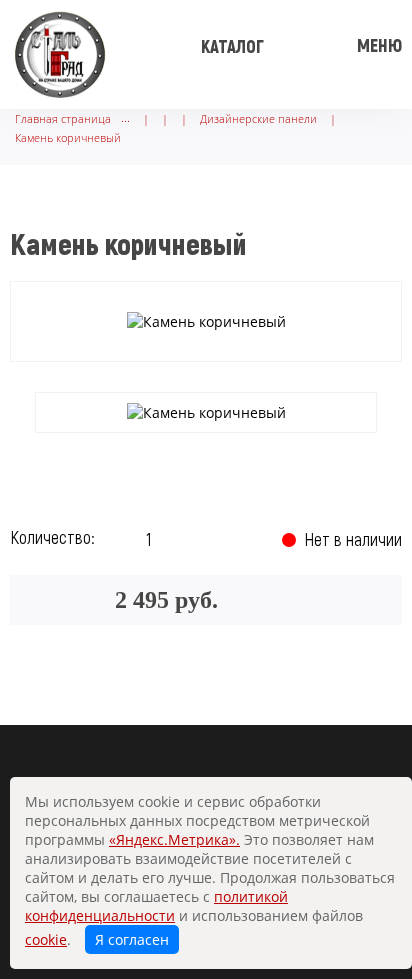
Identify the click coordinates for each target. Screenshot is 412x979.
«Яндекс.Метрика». (174, 839)
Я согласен (132, 939)
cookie (46, 939)
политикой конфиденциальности (156, 906)
